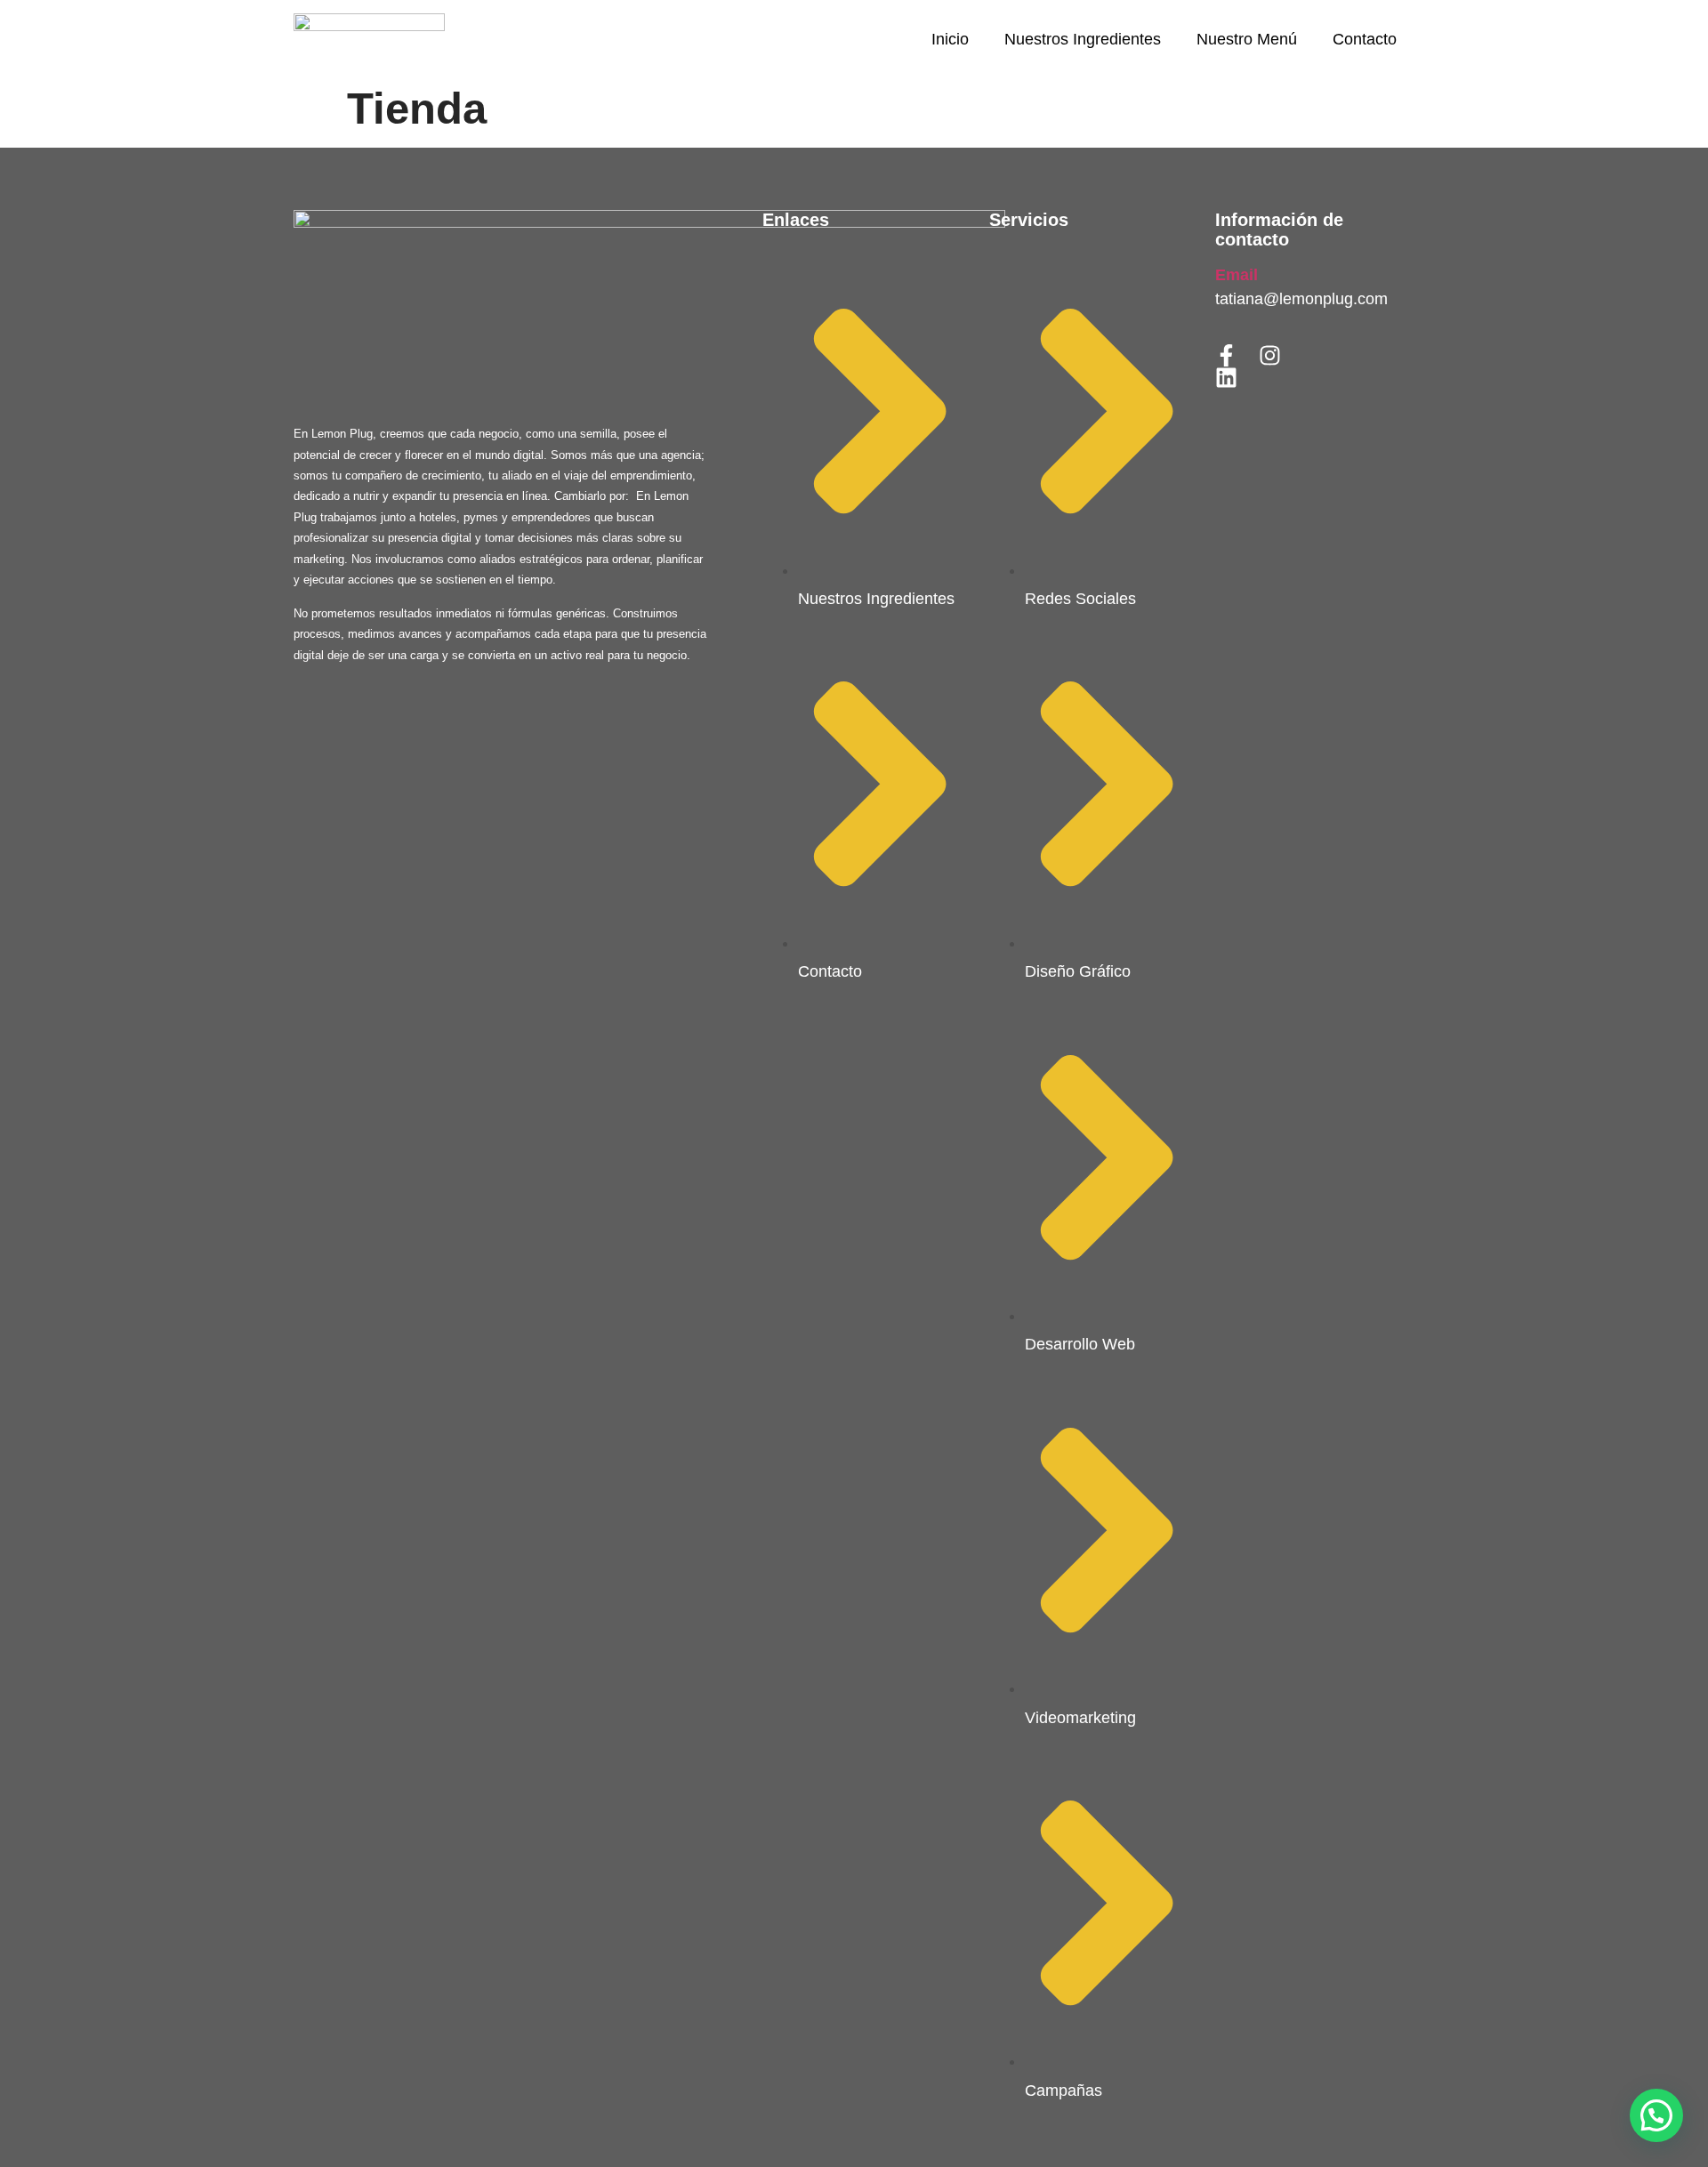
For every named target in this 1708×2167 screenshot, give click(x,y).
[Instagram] (1270, 355)
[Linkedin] (1226, 378)
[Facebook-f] (1226, 355)
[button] (1656, 2115)
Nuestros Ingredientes (1083, 39)
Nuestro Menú (1247, 39)
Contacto (1365, 39)
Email (1237, 275)
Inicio (950, 39)
